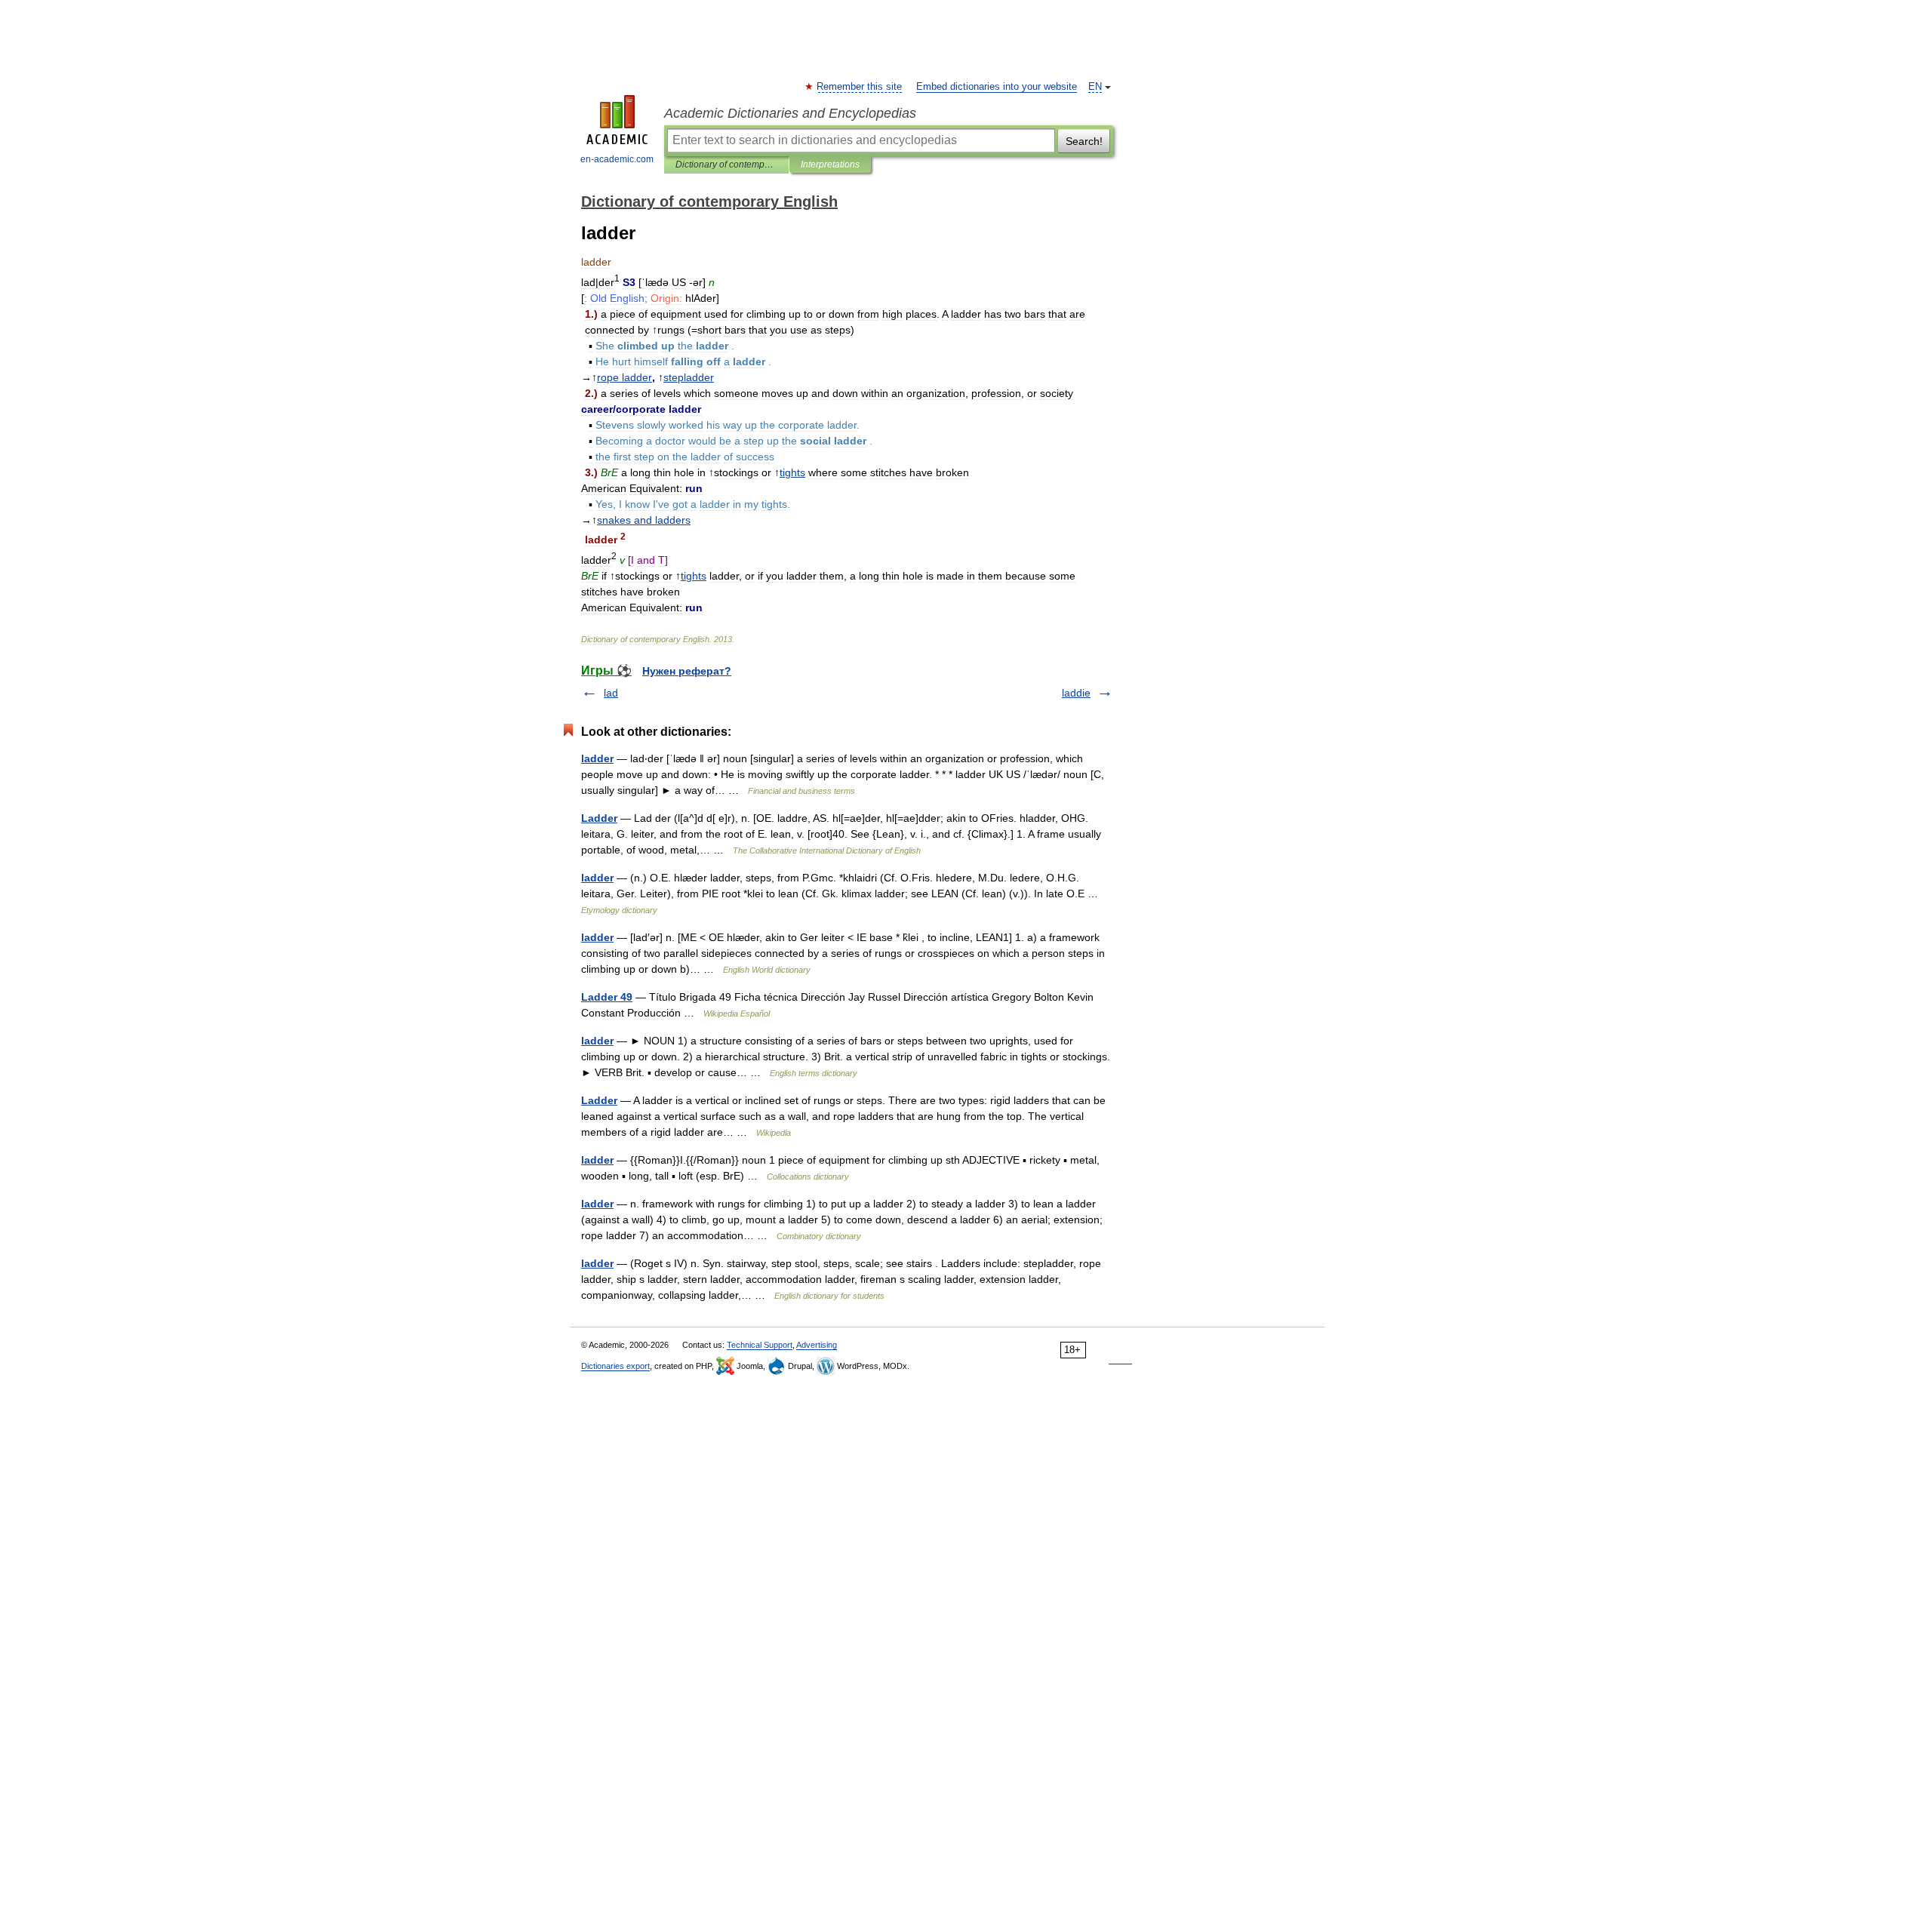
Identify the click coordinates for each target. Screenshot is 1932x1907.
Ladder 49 (607, 997)
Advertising (817, 1345)
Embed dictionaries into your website (997, 87)
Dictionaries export (615, 1366)
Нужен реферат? (687, 671)
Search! (1084, 141)
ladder (597, 758)
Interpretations (830, 165)
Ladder (599, 818)
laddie (1076, 693)
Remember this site (860, 87)
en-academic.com (617, 159)
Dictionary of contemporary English (726, 165)
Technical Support (760, 1345)
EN (1095, 87)
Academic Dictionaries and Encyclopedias (790, 113)
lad (611, 693)
